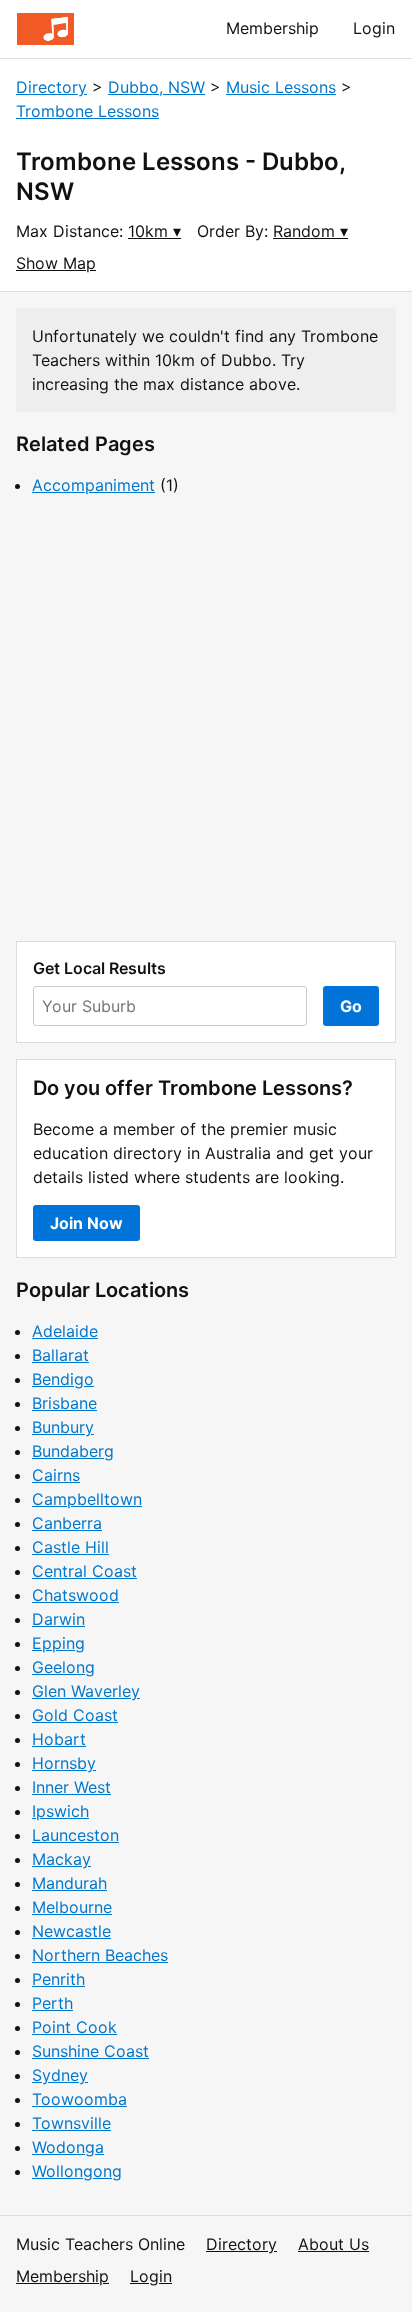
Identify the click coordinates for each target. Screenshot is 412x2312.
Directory (51, 87)
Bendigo (63, 1379)
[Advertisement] (206, 719)
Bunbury (63, 1427)
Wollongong (77, 2171)
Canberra (67, 1523)
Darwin (58, 1619)
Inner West (71, 1787)
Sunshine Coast (90, 2051)
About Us (333, 2244)
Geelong (63, 1667)
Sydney (60, 2075)
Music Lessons (281, 87)
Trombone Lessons (87, 111)
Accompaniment (93, 485)
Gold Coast (75, 1715)
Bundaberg (73, 1451)
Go (351, 1006)
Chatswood (75, 1595)
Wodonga (68, 2147)
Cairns (56, 1475)
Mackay (61, 1859)
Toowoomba (79, 2099)
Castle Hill (70, 1547)
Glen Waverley (86, 1691)
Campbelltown (87, 1499)
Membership (272, 28)
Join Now (86, 1223)
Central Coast (84, 1571)
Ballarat (60, 1355)
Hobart (59, 1739)
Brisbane (64, 1403)
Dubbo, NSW (156, 87)
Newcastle (71, 1931)
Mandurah (69, 1883)
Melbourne (72, 1907)
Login (374, 28)
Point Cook (74, 2027)
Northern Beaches (100, 1955)
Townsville (71, 2123)
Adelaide (65, 1331)
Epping (58, 1643)
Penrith (58, 1979)
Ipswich (60, 1811)
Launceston (75, 1835)
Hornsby (64, 1763)
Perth (52, 2003)
